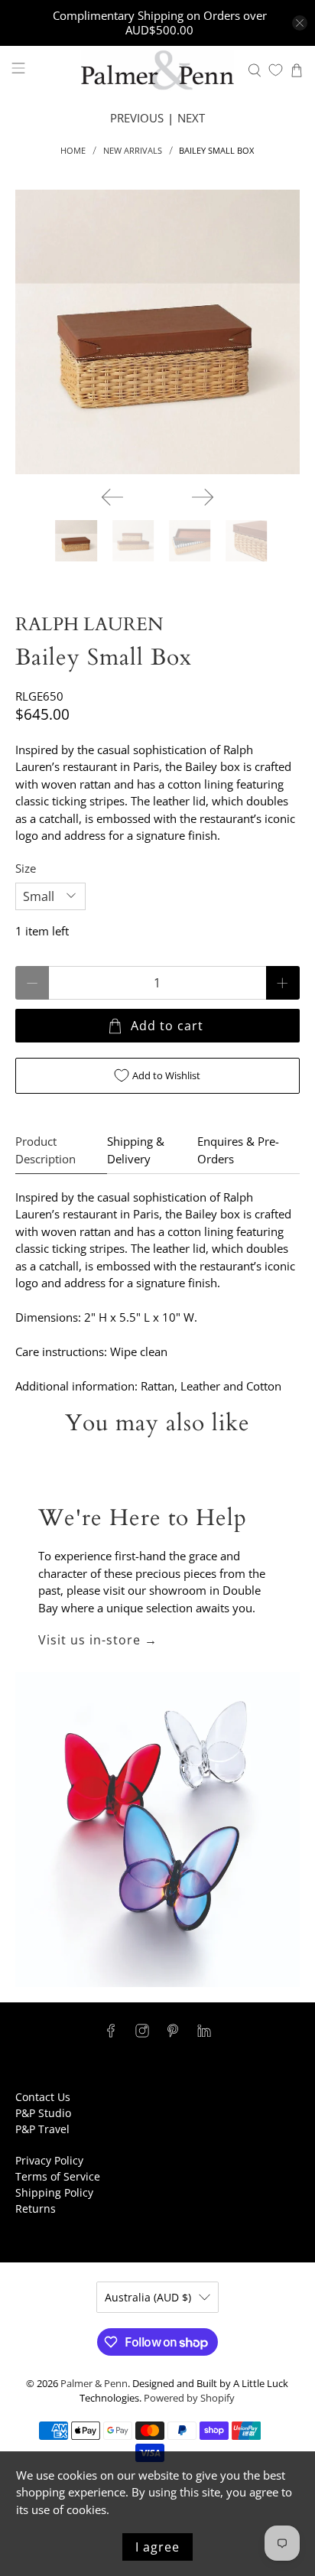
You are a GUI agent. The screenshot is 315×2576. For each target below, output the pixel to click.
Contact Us (43, 2097)
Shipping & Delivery (136, 1150)
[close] (300, 23)
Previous (137, 118)
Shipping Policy (54, 2192)
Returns (36, 2208)
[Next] (203, 497)
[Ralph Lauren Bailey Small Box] (157, 332)
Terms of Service (58, 2176)
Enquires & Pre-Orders (238, 1150)
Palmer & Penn (94, 2384)
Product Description (45, 1150)
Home (73, 150)
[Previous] (112, 497)
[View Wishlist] (276, 70)
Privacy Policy (49, 2160)
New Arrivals (133, 150)
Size (26, 868)
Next (191, 118)
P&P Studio (43, 2113)
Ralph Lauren (89, 624)
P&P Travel (42, 2129)
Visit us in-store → (98, 1640)
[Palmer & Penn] (157, 70)
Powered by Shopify (189, 2398)
